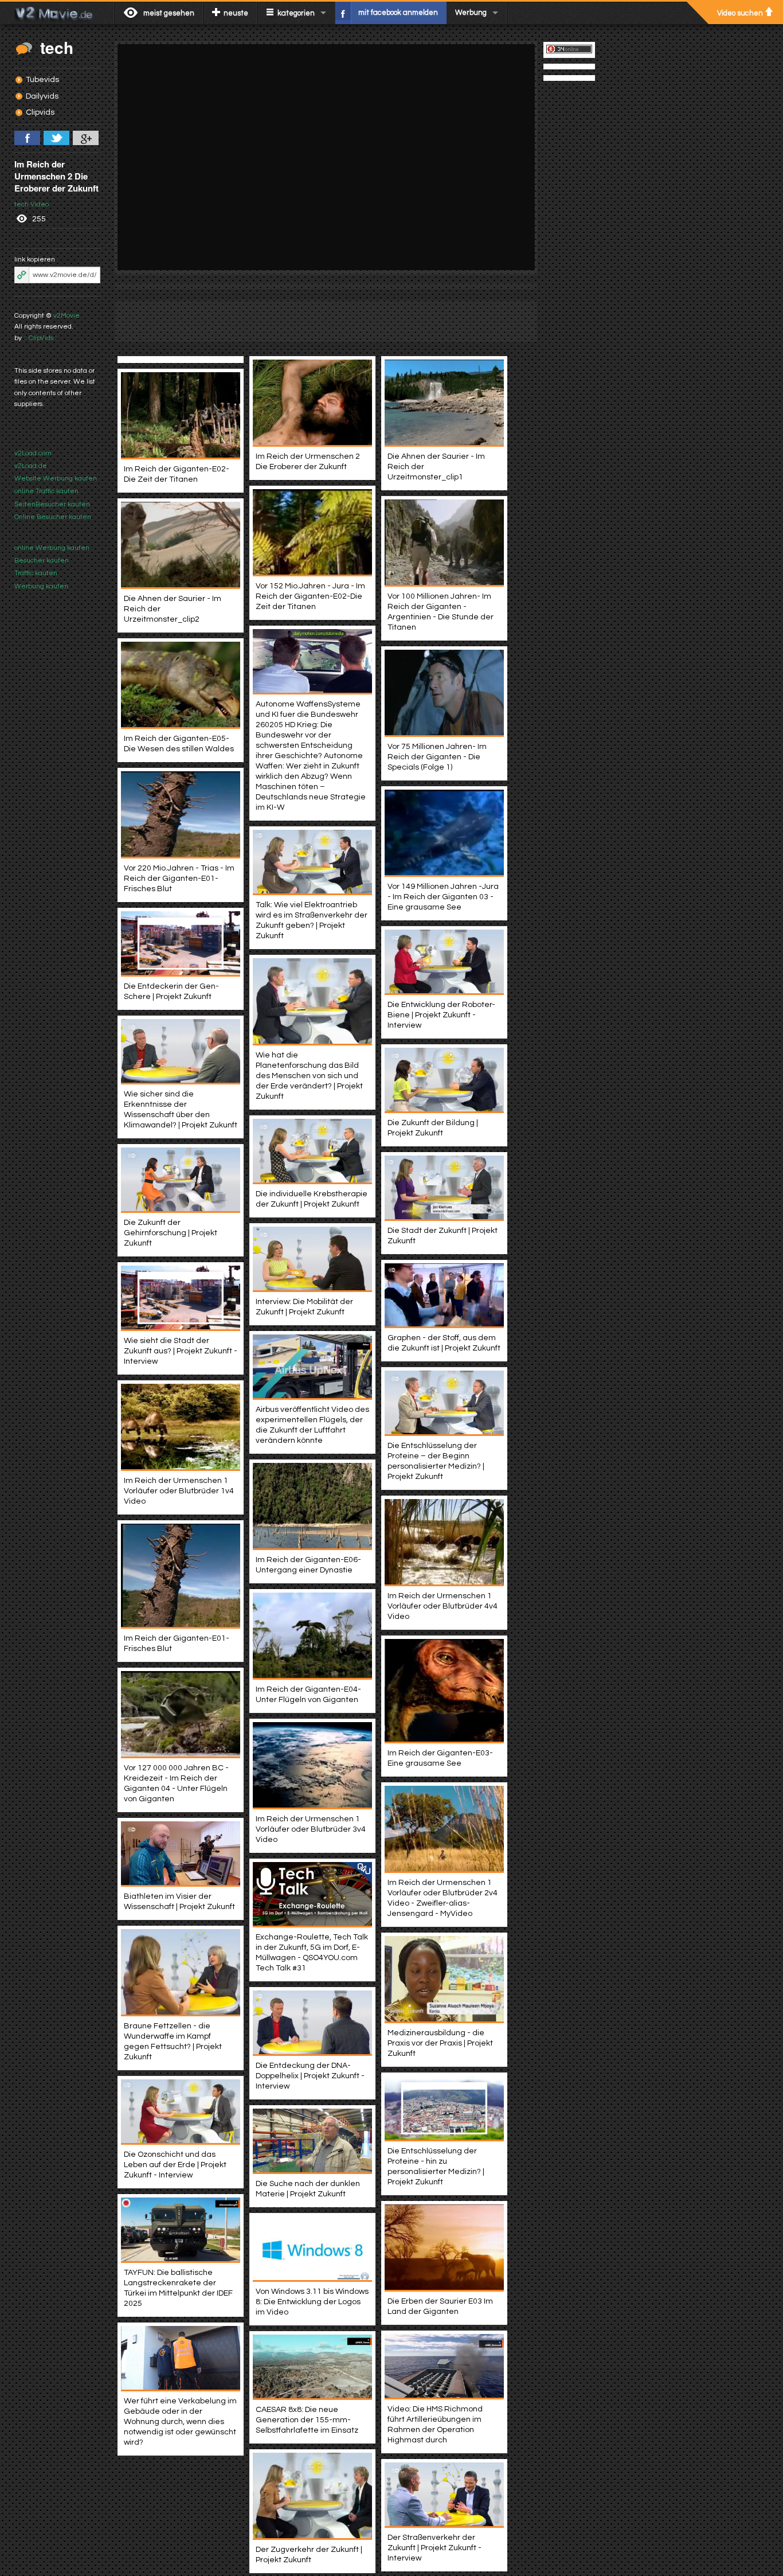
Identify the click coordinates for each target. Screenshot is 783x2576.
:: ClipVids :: (41, 338)
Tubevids (42, 80)
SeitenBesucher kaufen (52, 504)
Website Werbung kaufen (56, 479)
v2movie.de (57, 13)
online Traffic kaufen (46, 491)
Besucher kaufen (42, 561)
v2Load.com (33, 453)
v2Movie (66, 316)
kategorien (296, 13)
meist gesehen (169, 13)
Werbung (471, 13)
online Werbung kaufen (52, 548)
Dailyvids (42, 96)
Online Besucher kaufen (53, 517)
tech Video (32, 204)
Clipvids (40, 112)
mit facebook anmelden (398, 13)
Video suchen (740, 13)
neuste (236, 13)
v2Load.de (31, 466)
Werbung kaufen (41, 586)
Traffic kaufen (36, 573)
